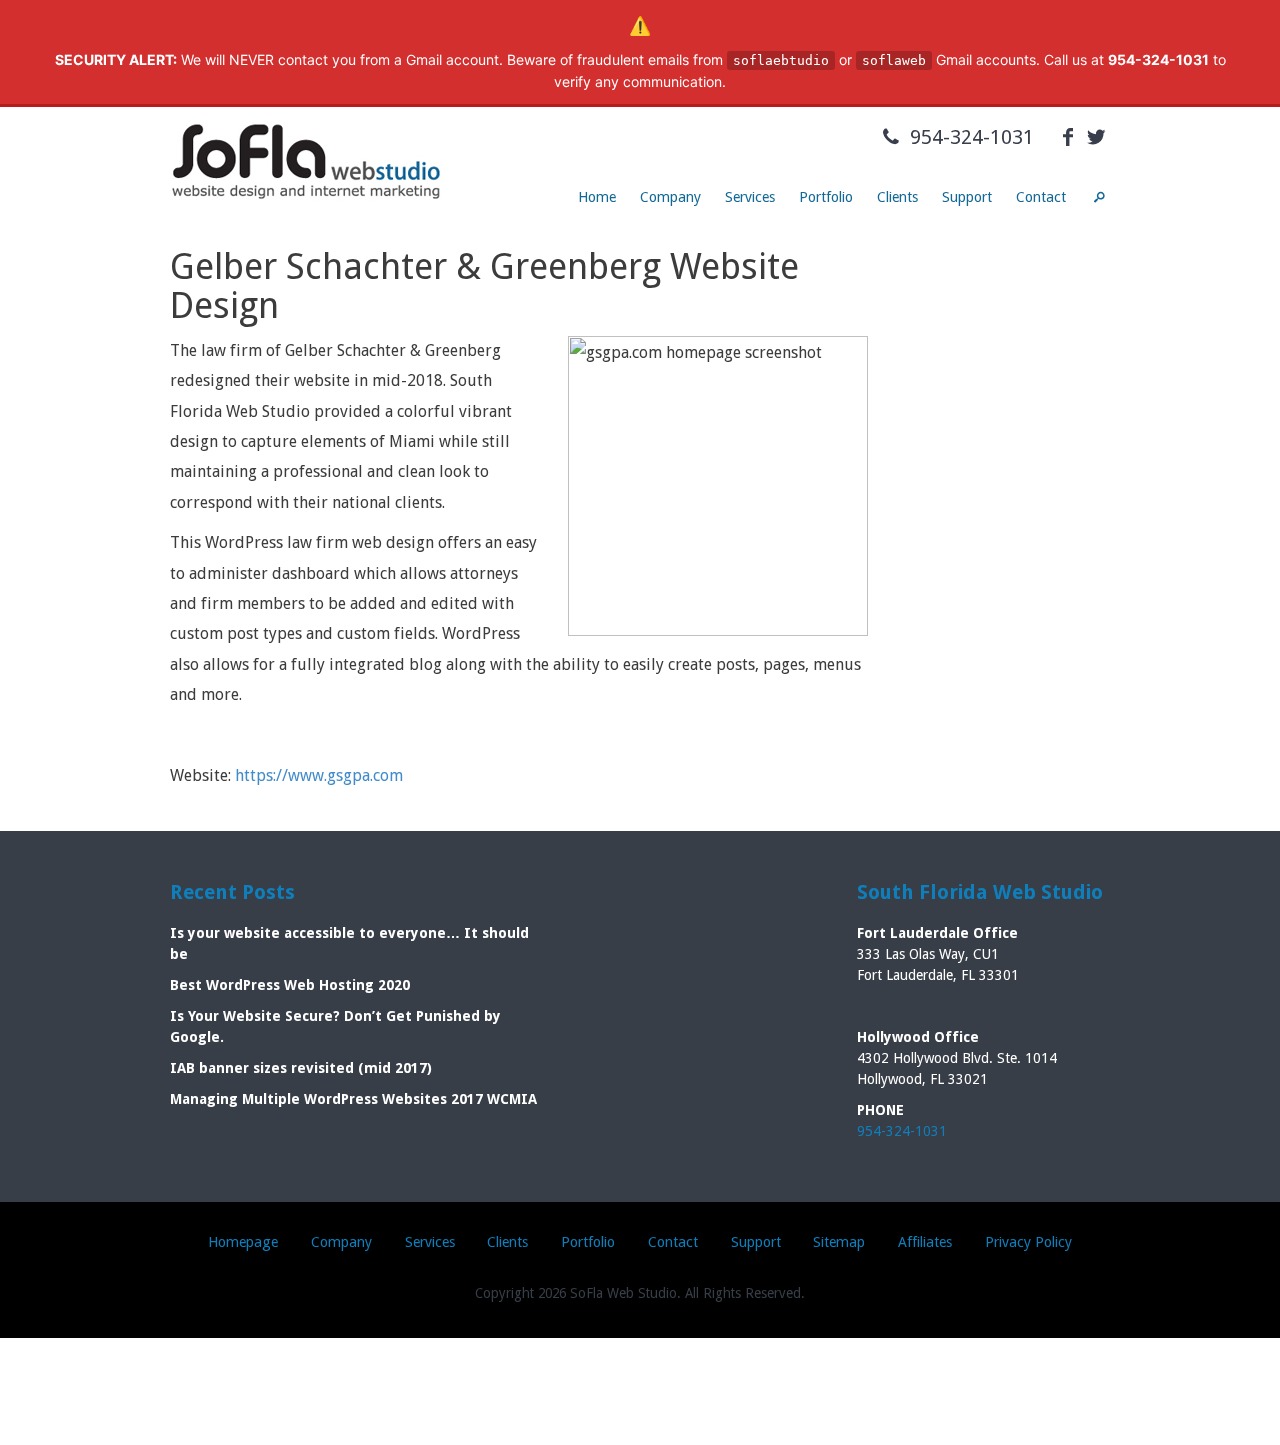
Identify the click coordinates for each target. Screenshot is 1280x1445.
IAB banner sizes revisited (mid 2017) (301, 1068)
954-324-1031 (969, 137)
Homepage (243, 1242)
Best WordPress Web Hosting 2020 (290, 985)
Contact (1041, 197)
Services (750, 197)
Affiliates (925, 1242)
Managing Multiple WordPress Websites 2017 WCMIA (353, 1099)
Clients (897, 197)
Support (967, 197)
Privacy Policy (1028, 1242)
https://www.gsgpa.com (319, 775)
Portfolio (826, 197)
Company (670, 197)
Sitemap (839, 1242)
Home (597, 197)
